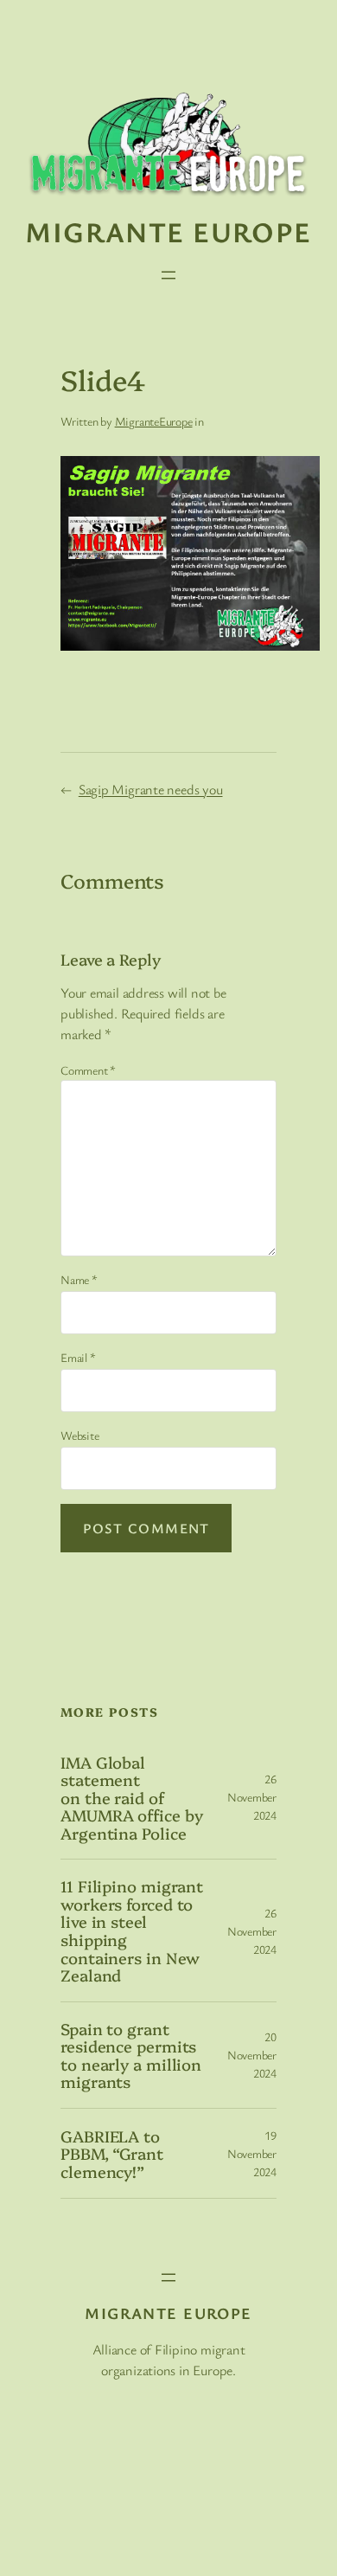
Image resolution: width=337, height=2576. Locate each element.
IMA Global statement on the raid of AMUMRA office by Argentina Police (131, 1798)
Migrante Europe (168, 231)
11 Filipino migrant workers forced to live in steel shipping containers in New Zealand (132, 1930)
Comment (88, 1070)
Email (78, 1357)
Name (79, 1279)
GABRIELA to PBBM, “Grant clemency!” (112, 2154)
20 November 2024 (252, 2055)
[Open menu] (168, 275)
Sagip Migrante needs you (151, 789)
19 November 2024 (252, 2153)
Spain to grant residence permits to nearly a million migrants (131, 2055)
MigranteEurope (154, 421)
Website (79, 1435)
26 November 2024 (252, 1797)
